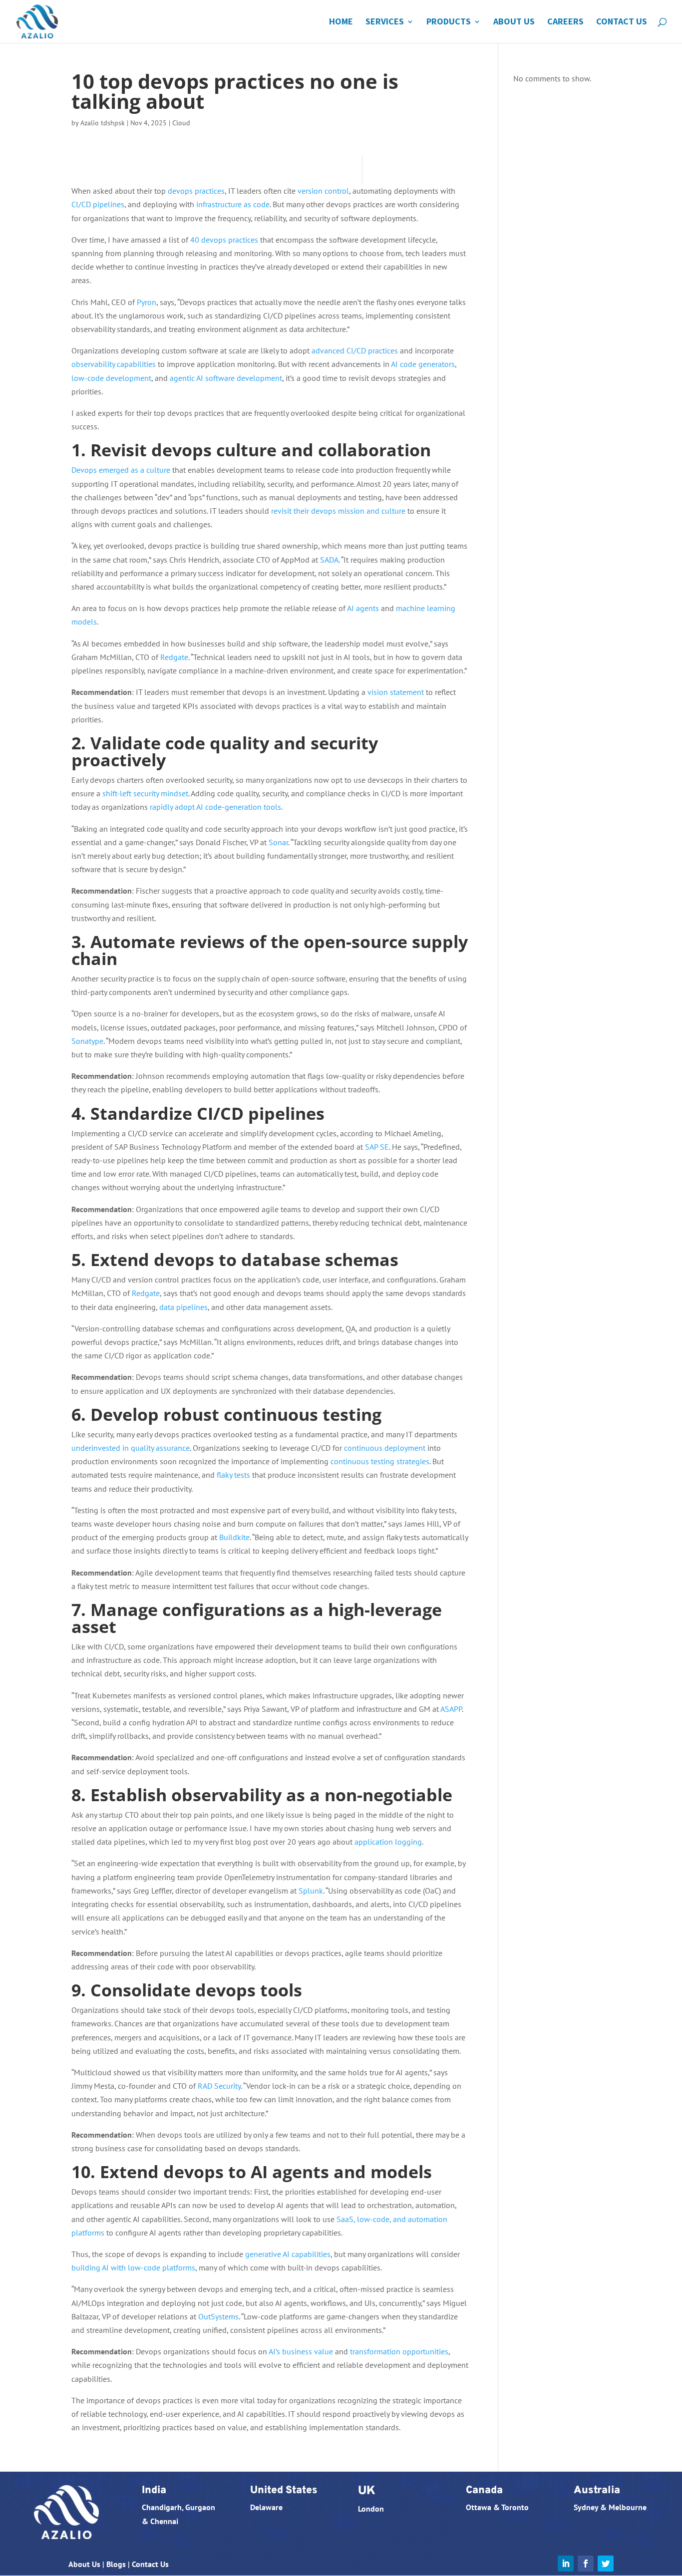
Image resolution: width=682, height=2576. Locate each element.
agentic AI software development (226, 378)
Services (385, 22)
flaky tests (233, 1475)
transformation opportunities (399, 2351)
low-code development (111, 378)
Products (449, 22)
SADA (329, 560)
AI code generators (423, 364)
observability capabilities (114, 364)
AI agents (363, 608)
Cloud (181, 123)
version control (323, 191)
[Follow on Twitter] (606, 2564)
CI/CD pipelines (98, 204)
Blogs (116, 2564)
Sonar (278, 842)
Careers (565, 22)
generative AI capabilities (288, 2254)
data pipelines (183, 1307)
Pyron (147, 302)
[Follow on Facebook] (586, 2564)
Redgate (174, 657)
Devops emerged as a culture (121, 470)
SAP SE (377, 1147)
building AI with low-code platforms (133, 2267)
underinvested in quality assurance (131, 1448)
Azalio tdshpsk (103, 123)
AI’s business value (301, 2351)
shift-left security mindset (145, 793)
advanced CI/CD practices (355, 350)
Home (341, 22)
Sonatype (87, 1041)
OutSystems (218, 2316)
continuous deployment (385, 1448)
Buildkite (234, 1537)
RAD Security (219, 2086)
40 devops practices (224, 240)
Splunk (311, 1891)
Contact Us (622, 22)
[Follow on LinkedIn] (566, 2564)
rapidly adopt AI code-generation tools (215, 807)
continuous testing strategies (380, 1461)
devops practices (196, 191)
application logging (388, 1842)
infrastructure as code (233, 204)
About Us (514, 22)
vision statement (396, 692)
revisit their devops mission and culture (338, 511)
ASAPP (451, 1709)
